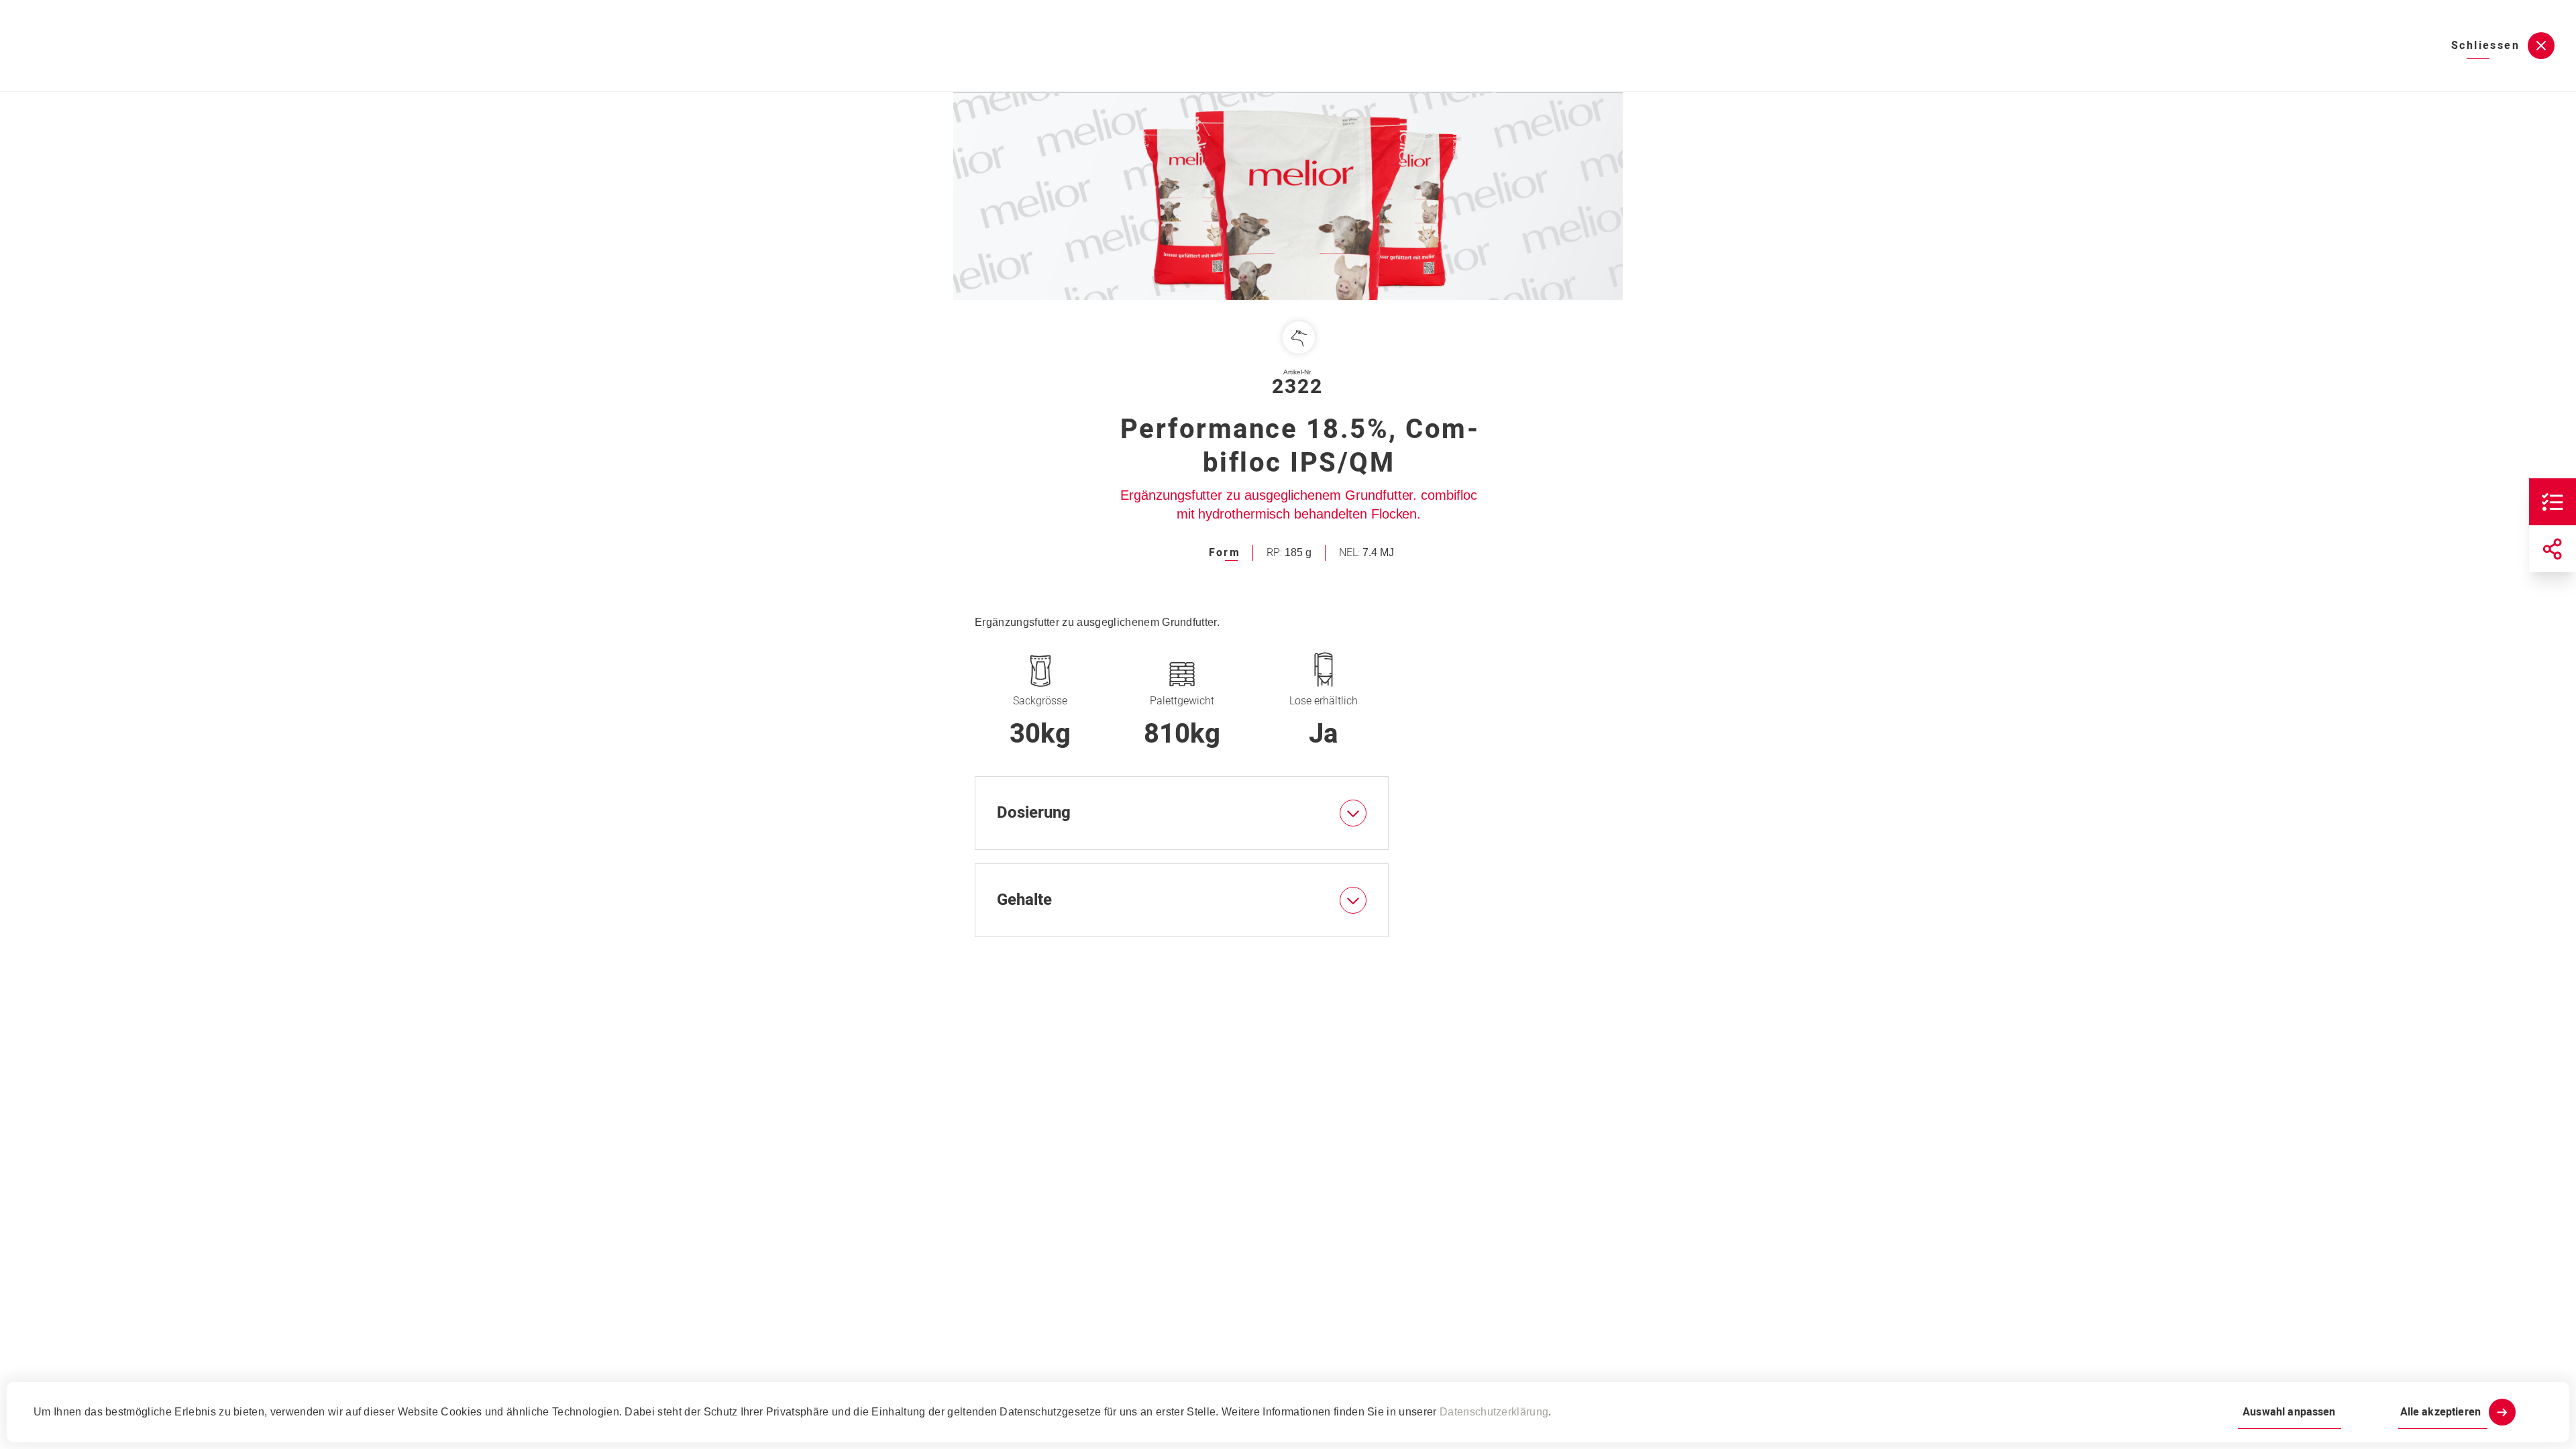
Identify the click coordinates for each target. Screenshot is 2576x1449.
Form (1225, 553)
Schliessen (2485, 46)
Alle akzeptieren (2440, 1412)
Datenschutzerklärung (1494, 1412)
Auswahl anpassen (2289, 1412)
